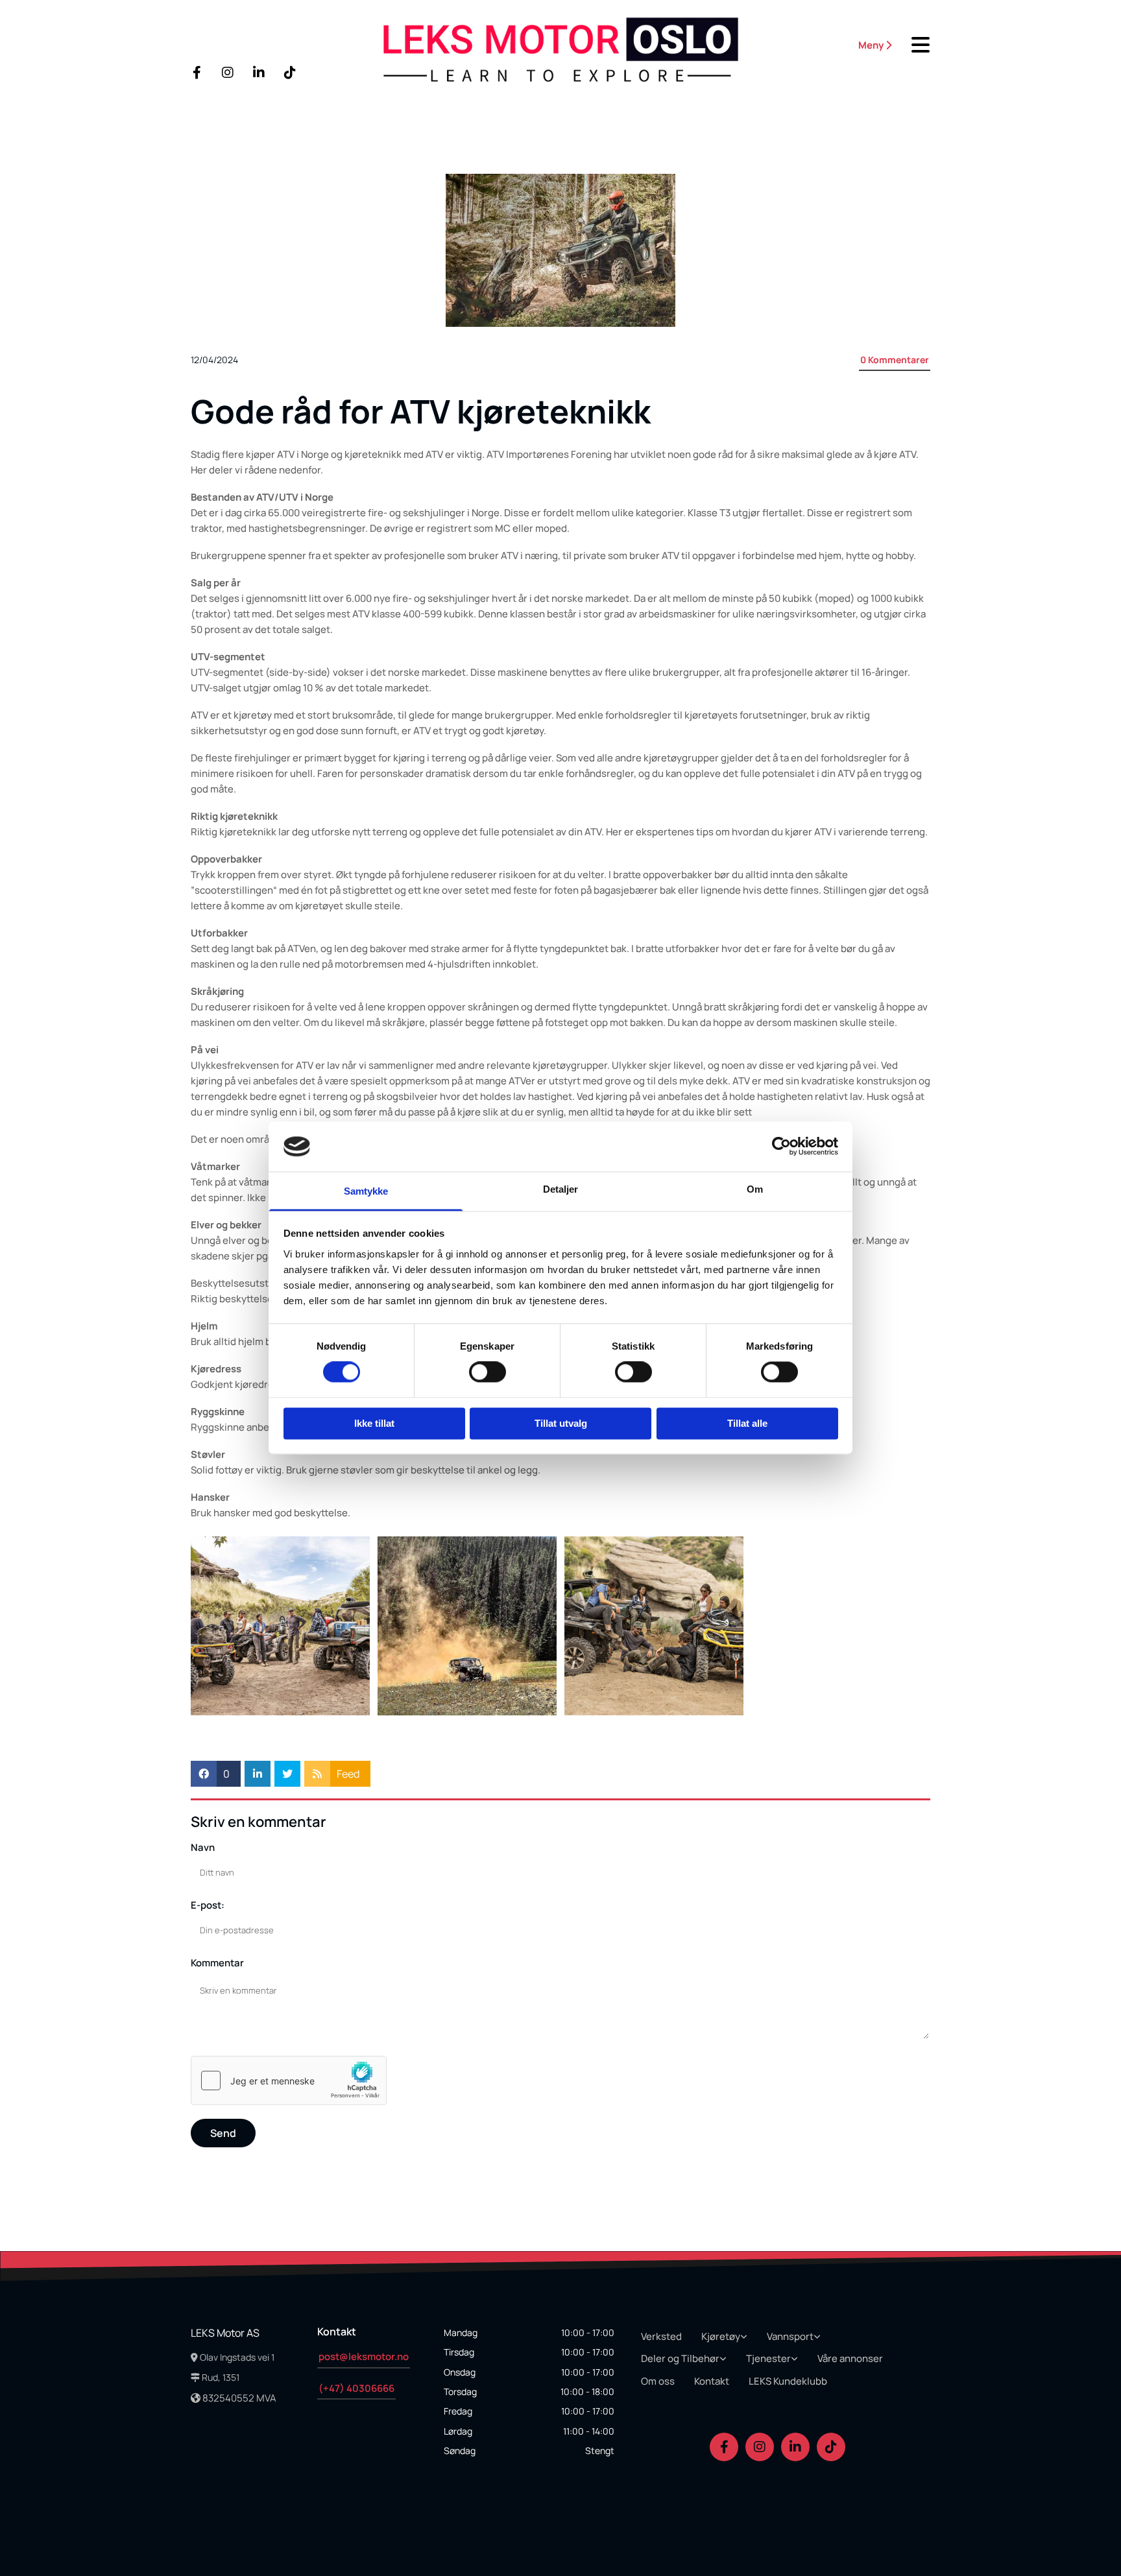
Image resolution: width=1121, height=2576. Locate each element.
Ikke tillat (374, 1423)
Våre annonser (850, 2358)
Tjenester (768, 2358)
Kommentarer (895, 360)
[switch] (488, 1372)
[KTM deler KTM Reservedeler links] (724, 2359)
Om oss (658, 2381)
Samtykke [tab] (366, 1191)
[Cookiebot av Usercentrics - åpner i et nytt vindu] (781, 1147)
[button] (846, 45)
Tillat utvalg (561, 1423)
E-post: (208, 1905)
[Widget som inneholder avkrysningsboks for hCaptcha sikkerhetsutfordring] (289, 2081)
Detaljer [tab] (561, 1189)
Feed (348, 1774)
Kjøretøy (721, 2336)
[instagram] (228, 73)
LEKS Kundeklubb (788, 2381)
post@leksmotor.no (364, 2356)
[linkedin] (259, 73)
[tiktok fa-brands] (290, 73)
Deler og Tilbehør (680, 2358)
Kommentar (217, 1963)
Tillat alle (747, 1423)
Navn (203, 1848)
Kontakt (712, 2381)
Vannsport (790, 2336)
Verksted (661, 2336)
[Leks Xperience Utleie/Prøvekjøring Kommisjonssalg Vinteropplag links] (795, 2359)
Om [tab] (755, 1189)
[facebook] (197, 73)
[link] (727, 2337)
